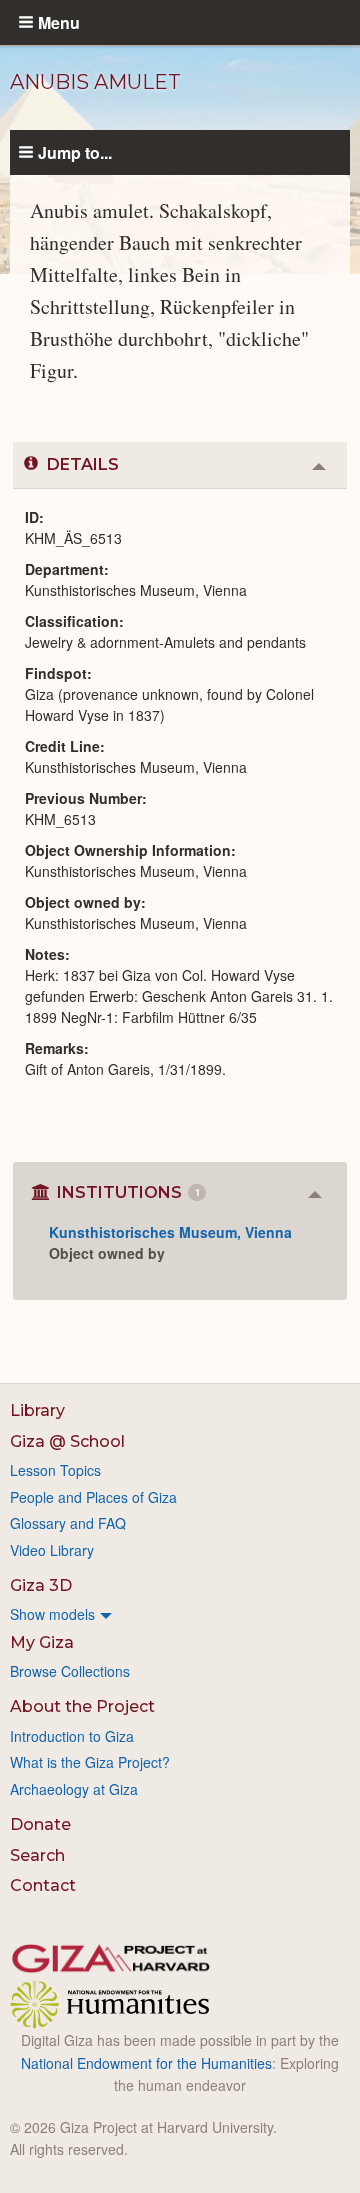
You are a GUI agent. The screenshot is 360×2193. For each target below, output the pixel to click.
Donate (40, 1824)
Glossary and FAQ (68, 1523)
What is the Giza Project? (90, 1762)
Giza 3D (41, 1585)
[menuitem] (180, 1614)
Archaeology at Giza (74, 1789)
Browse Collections (70, 1671)
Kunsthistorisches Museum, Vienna (170, 1232)
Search (37, 1855)
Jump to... (75, 152)
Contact (43, 1885)
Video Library (52, 1550)
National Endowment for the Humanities (146, 2063)
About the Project (82, 1706)
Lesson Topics (55, 1470)
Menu (59, 22)
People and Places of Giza (93, 1497)
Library (37, 1410)
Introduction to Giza (72, 1736)
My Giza (42, 1642)
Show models (52, 1614)
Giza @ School (67, 1441)
